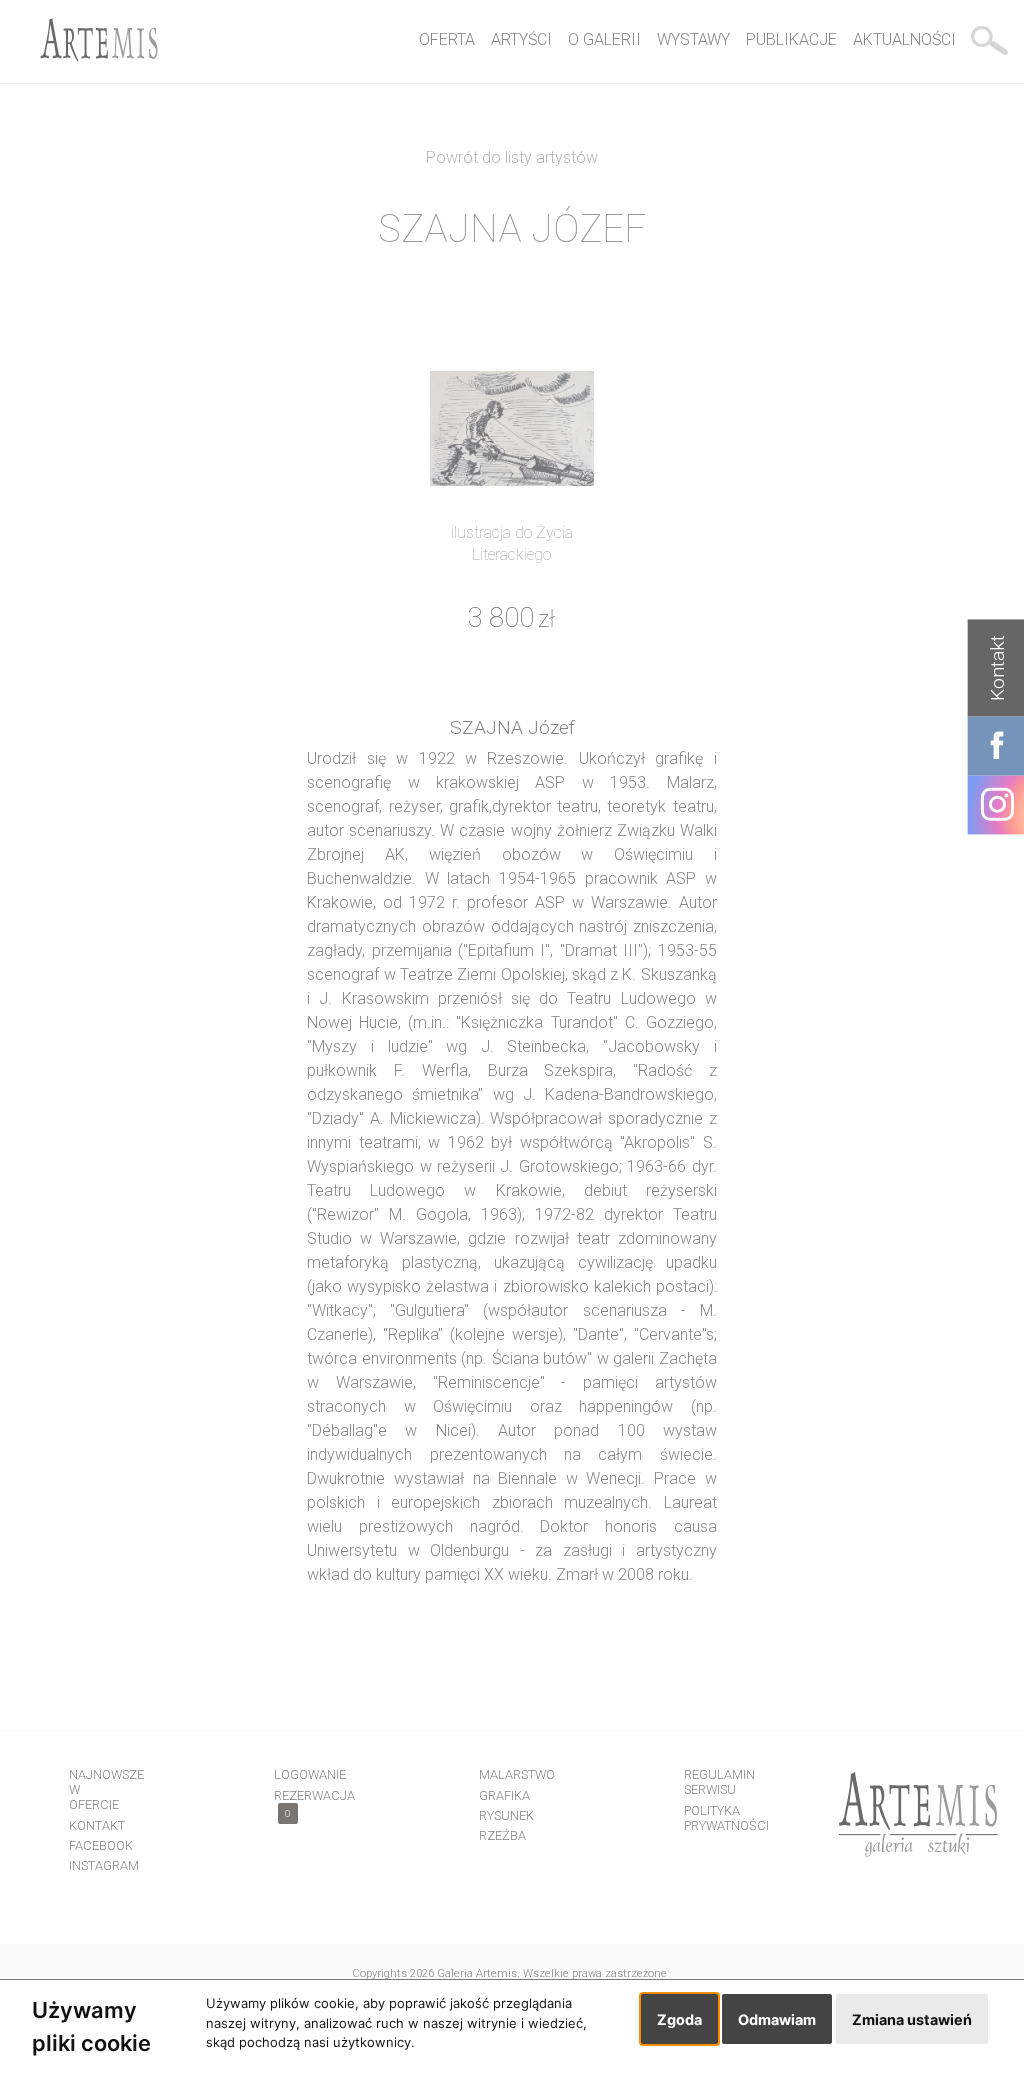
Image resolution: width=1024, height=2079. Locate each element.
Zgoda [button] (679, 2019)
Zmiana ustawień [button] (912, 2019)
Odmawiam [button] (777, 2019)
